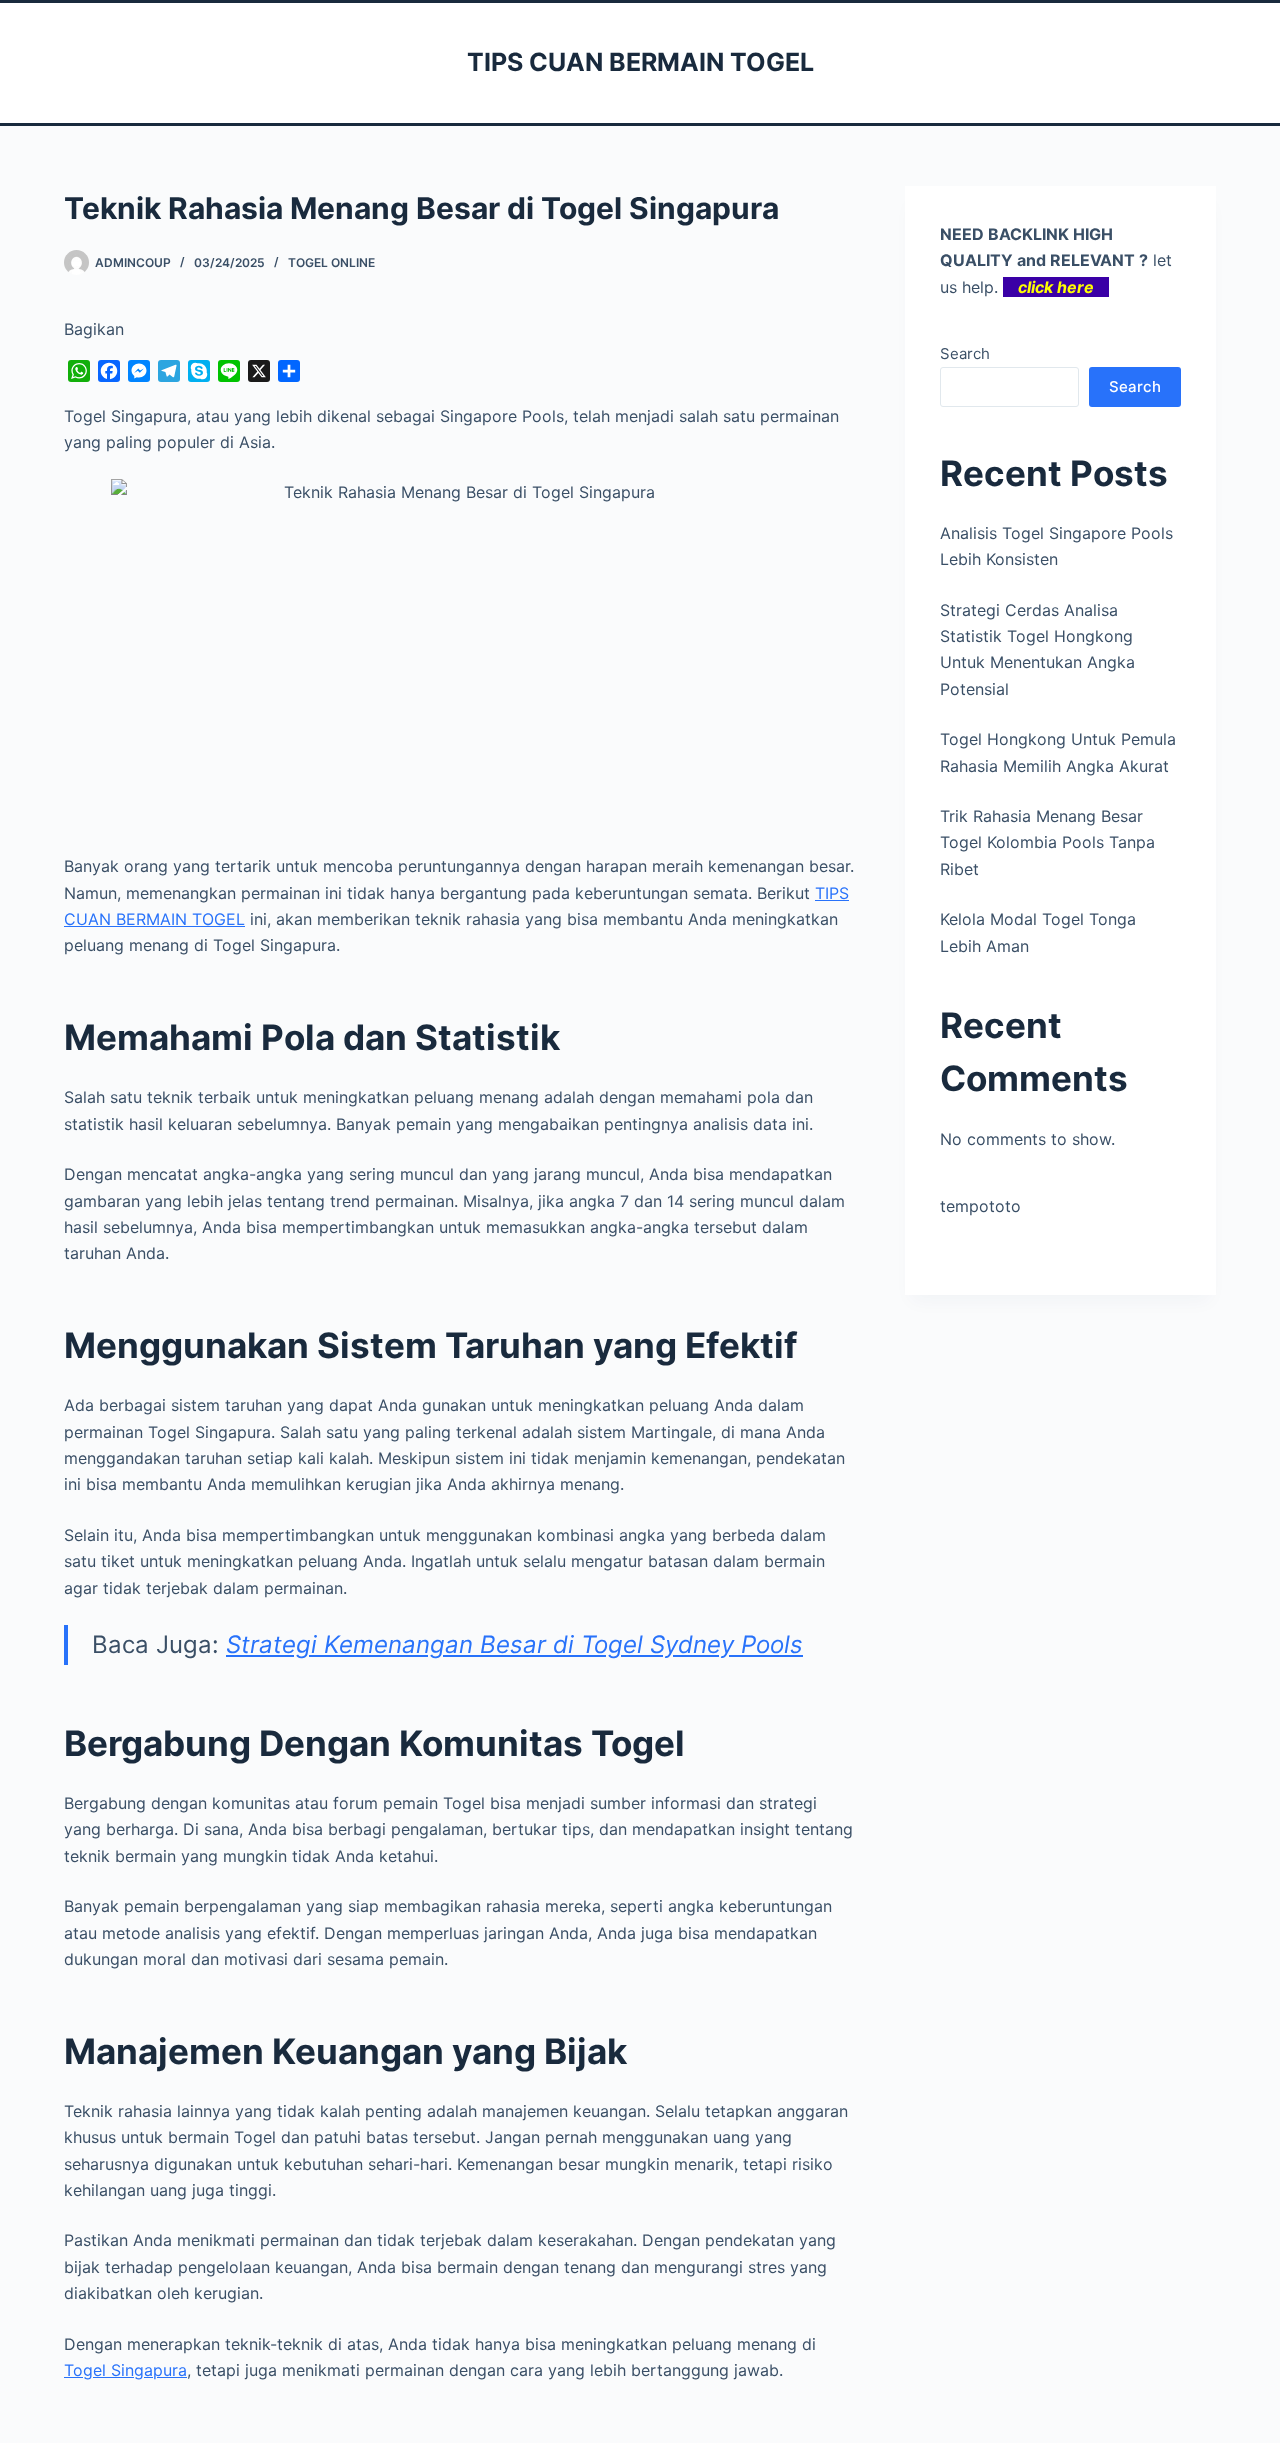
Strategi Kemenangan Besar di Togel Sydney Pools (514, 1644)
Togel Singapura (125, 2370)
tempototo (980, 1206)
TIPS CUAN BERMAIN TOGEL (640, 62)
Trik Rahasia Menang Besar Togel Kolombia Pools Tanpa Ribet (1047, 842)
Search (965, 353)
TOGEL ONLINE (331, 262)
